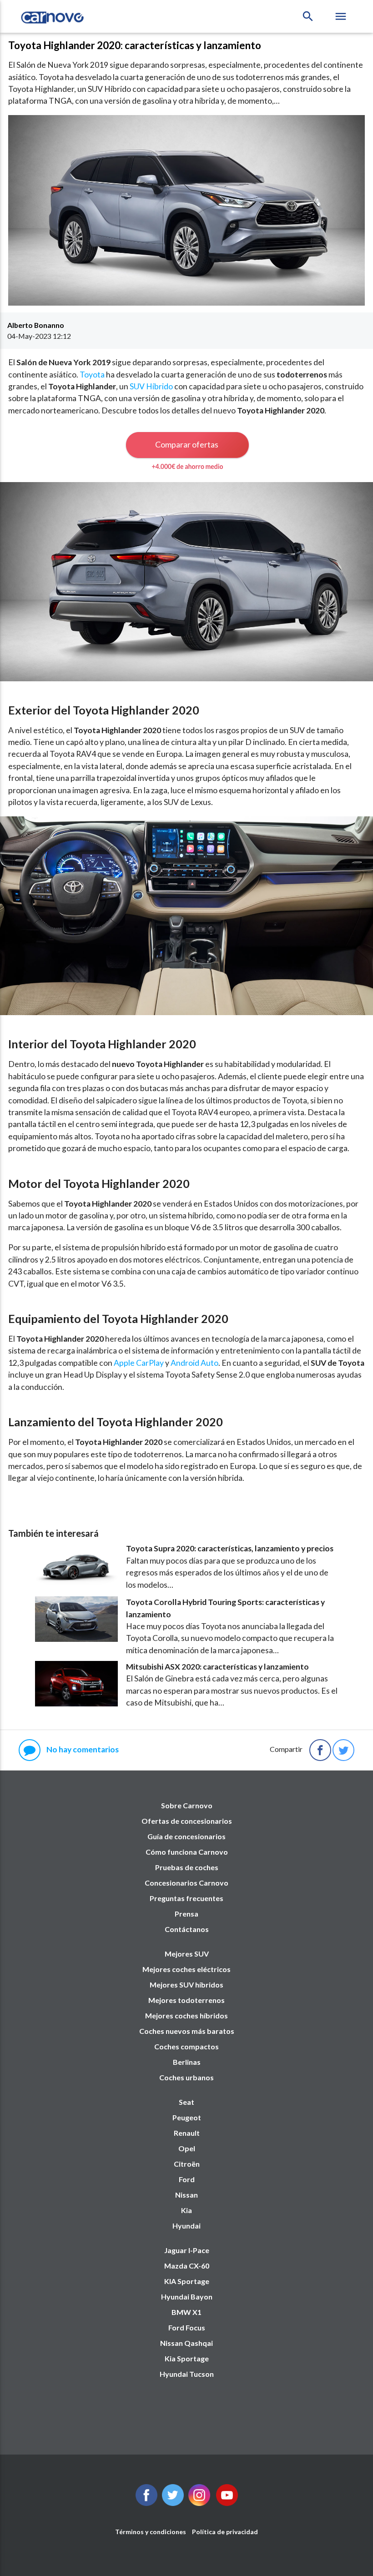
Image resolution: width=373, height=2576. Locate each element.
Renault (187, 2133)
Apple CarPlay (139, 1363)
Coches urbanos (186, 2077)
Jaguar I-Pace (187, 2250)
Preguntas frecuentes (186, 1898)
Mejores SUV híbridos (186, 1985)
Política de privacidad (225, 2532)
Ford (187, 2179)
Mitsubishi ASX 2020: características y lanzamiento (217, 1667)
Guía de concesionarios (186, 1836)
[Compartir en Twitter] (343, 1750)
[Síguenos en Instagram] (199, 2503)
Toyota (92, 375)
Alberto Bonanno (36, 325)
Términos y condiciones (151, 2532)
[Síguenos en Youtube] (227, 2503)
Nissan (186, 2195)
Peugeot (187, 2117)
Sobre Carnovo (187, 1805)
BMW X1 (186, 2312)
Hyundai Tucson (187, 2374)
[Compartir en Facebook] (320, 1750)
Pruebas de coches (187, 1867)
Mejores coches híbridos (186, 2015)
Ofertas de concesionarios (187, 1821)
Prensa (186, 1914)
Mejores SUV (187, 1954)
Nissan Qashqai (186, 2343)
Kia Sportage (187, 2358)
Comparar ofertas (187, 444)
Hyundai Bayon (187, 2297)
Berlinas (187, 2062)
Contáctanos (187, 1929)
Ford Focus (187, 2327)
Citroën (187, 2164)
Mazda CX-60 (187, 2266)
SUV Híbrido (151, 386)
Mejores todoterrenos (186, 2000)
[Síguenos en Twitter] (146, 2503)
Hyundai (186, 2226)
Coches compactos (186, 2046)
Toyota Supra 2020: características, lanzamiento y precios (230, 1548)
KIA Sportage (187, 2281)
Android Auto (194, 1363)
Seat (186, 2102)
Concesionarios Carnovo (186, 1883)
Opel (187, 2148)
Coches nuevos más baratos (187, 2031)
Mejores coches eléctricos (186, 1969)
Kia (186, 2210)
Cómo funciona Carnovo (187, 1852)
